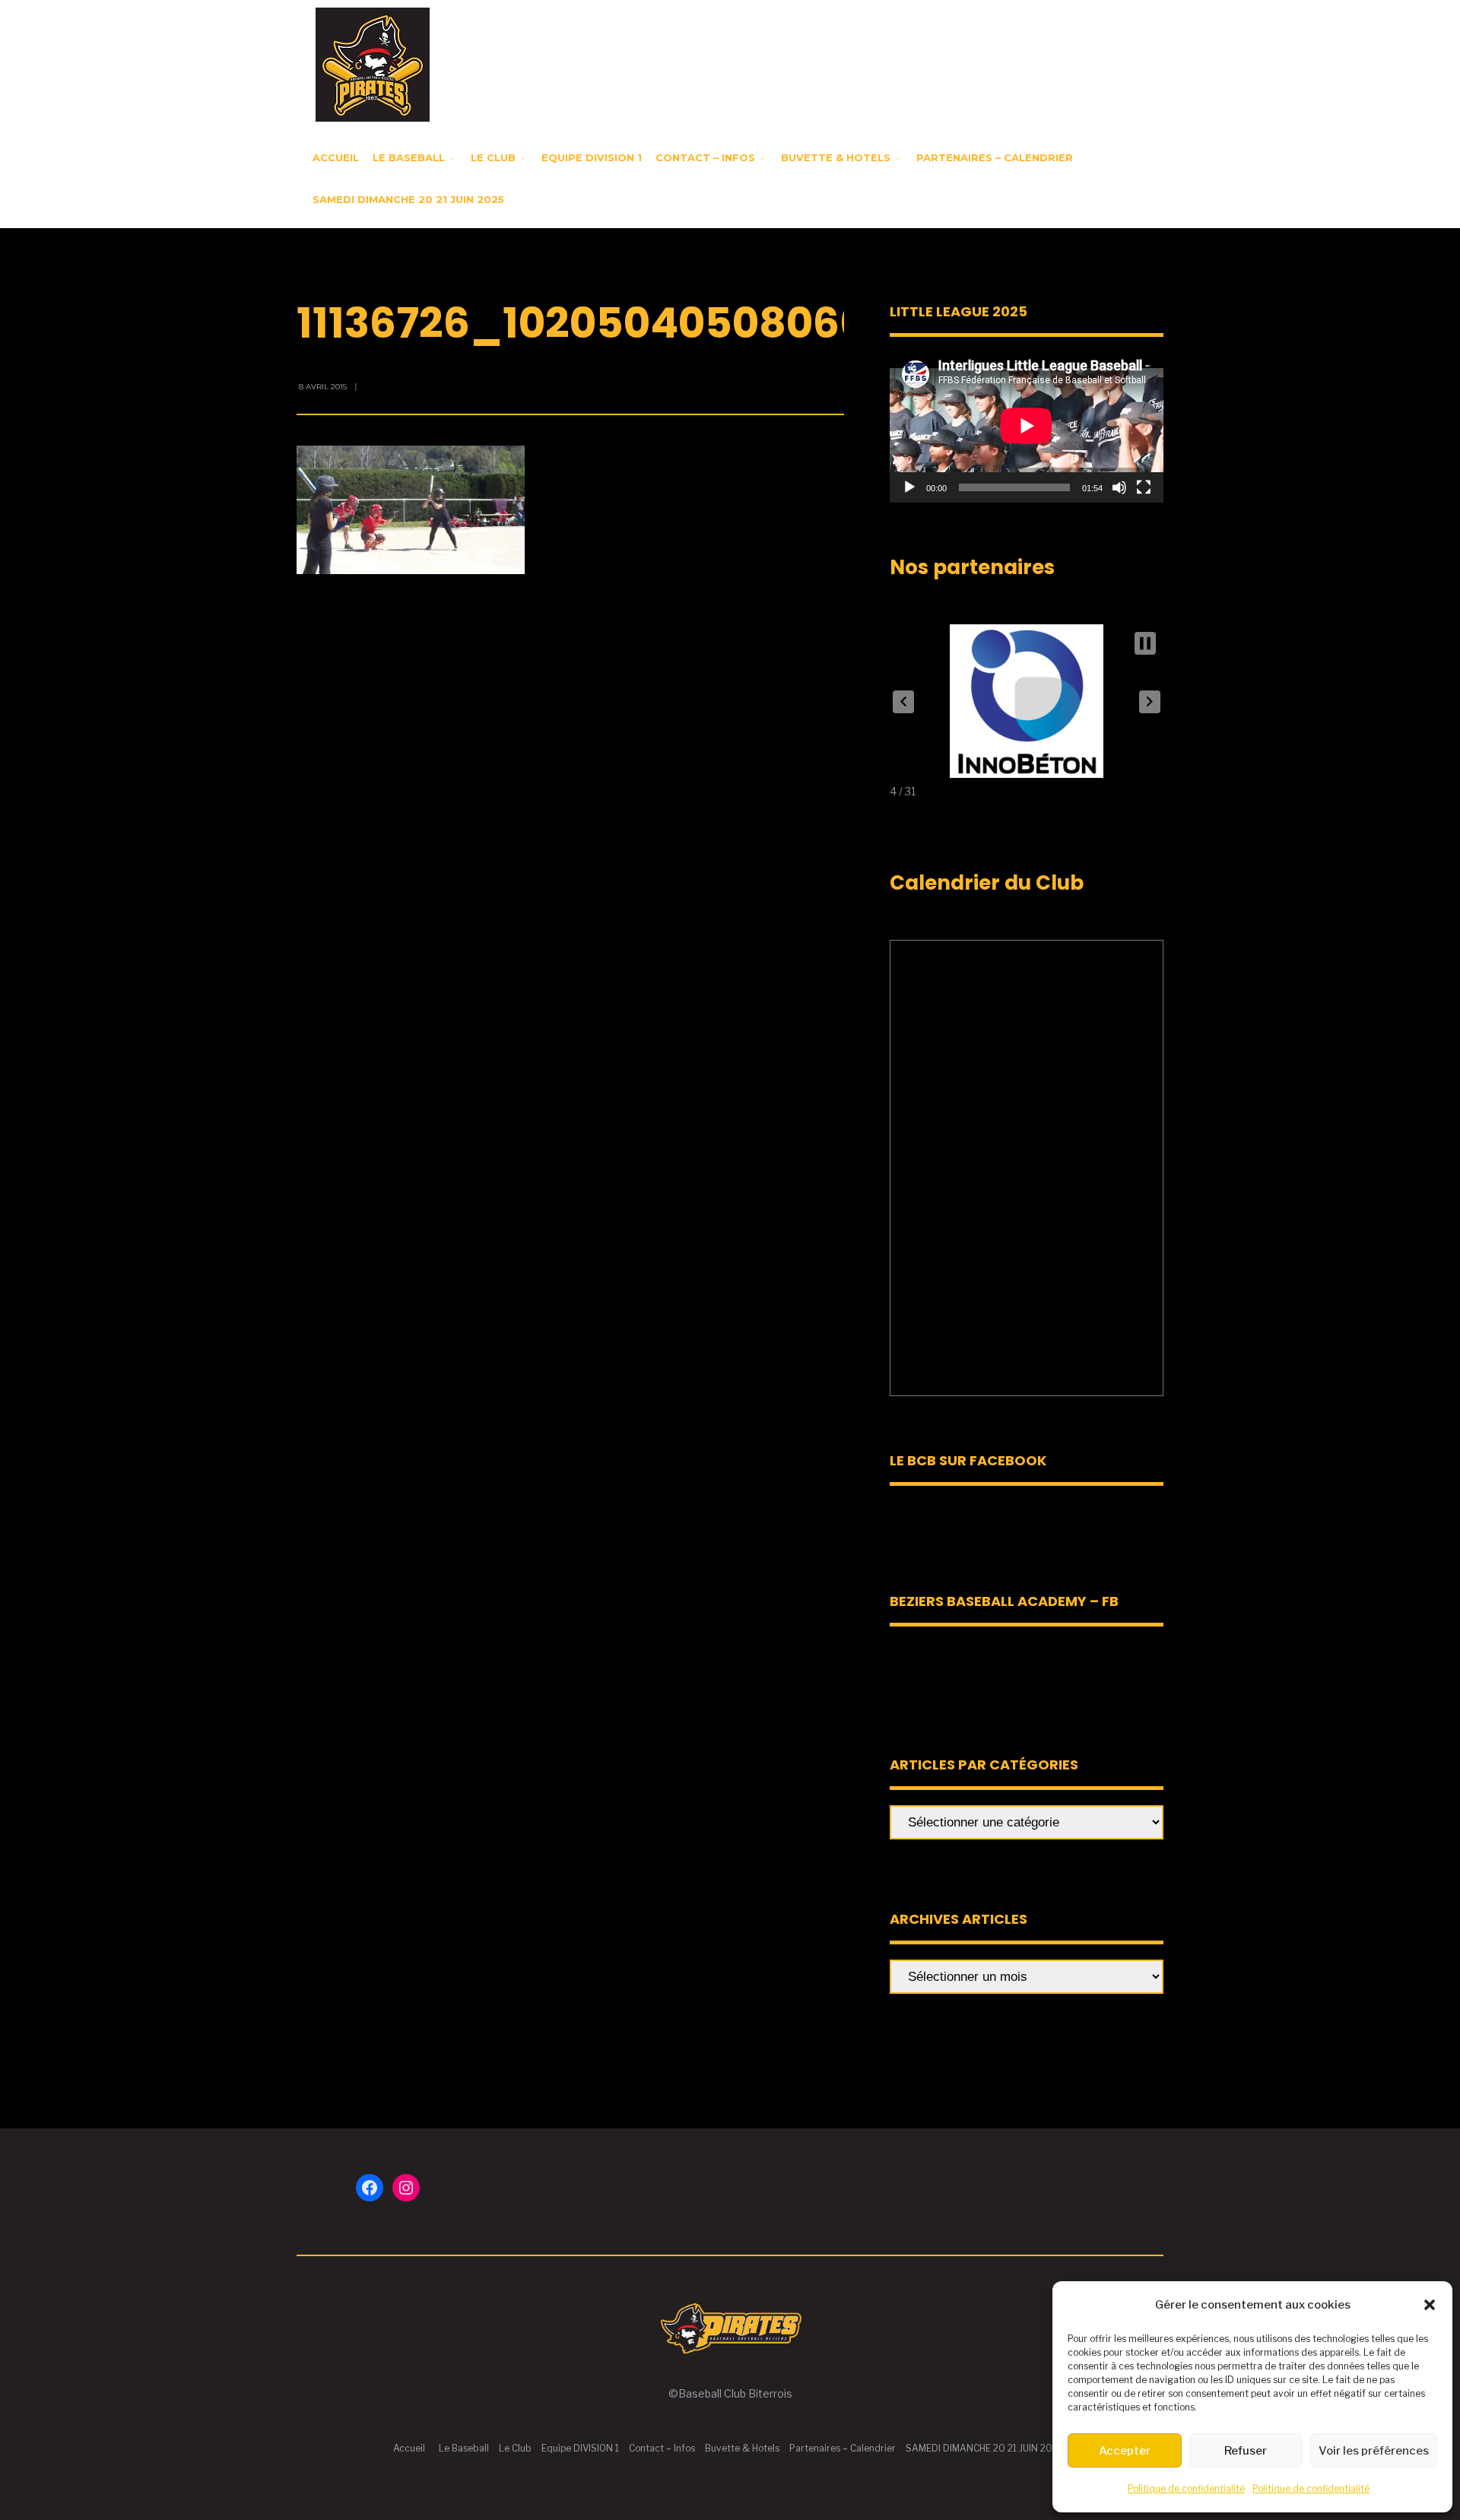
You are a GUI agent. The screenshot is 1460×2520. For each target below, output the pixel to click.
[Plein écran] (1144, 487)
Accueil (336, 157)
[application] (1027, 425)
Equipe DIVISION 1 (592, 157)
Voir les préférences (1374, 2451)
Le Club (493, 157)
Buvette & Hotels (836, 157)
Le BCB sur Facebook (968, 1460)
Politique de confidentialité (1186, 2488)
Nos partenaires (972, 567)
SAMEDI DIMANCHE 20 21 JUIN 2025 (408, 199)
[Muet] (1119, 487)
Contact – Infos (705, 157)
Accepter (1125, 2451)
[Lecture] (909, 487)
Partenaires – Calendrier (995, 157)
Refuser (1246, 2451)
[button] (1430, 2305)
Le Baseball (409, 157)
